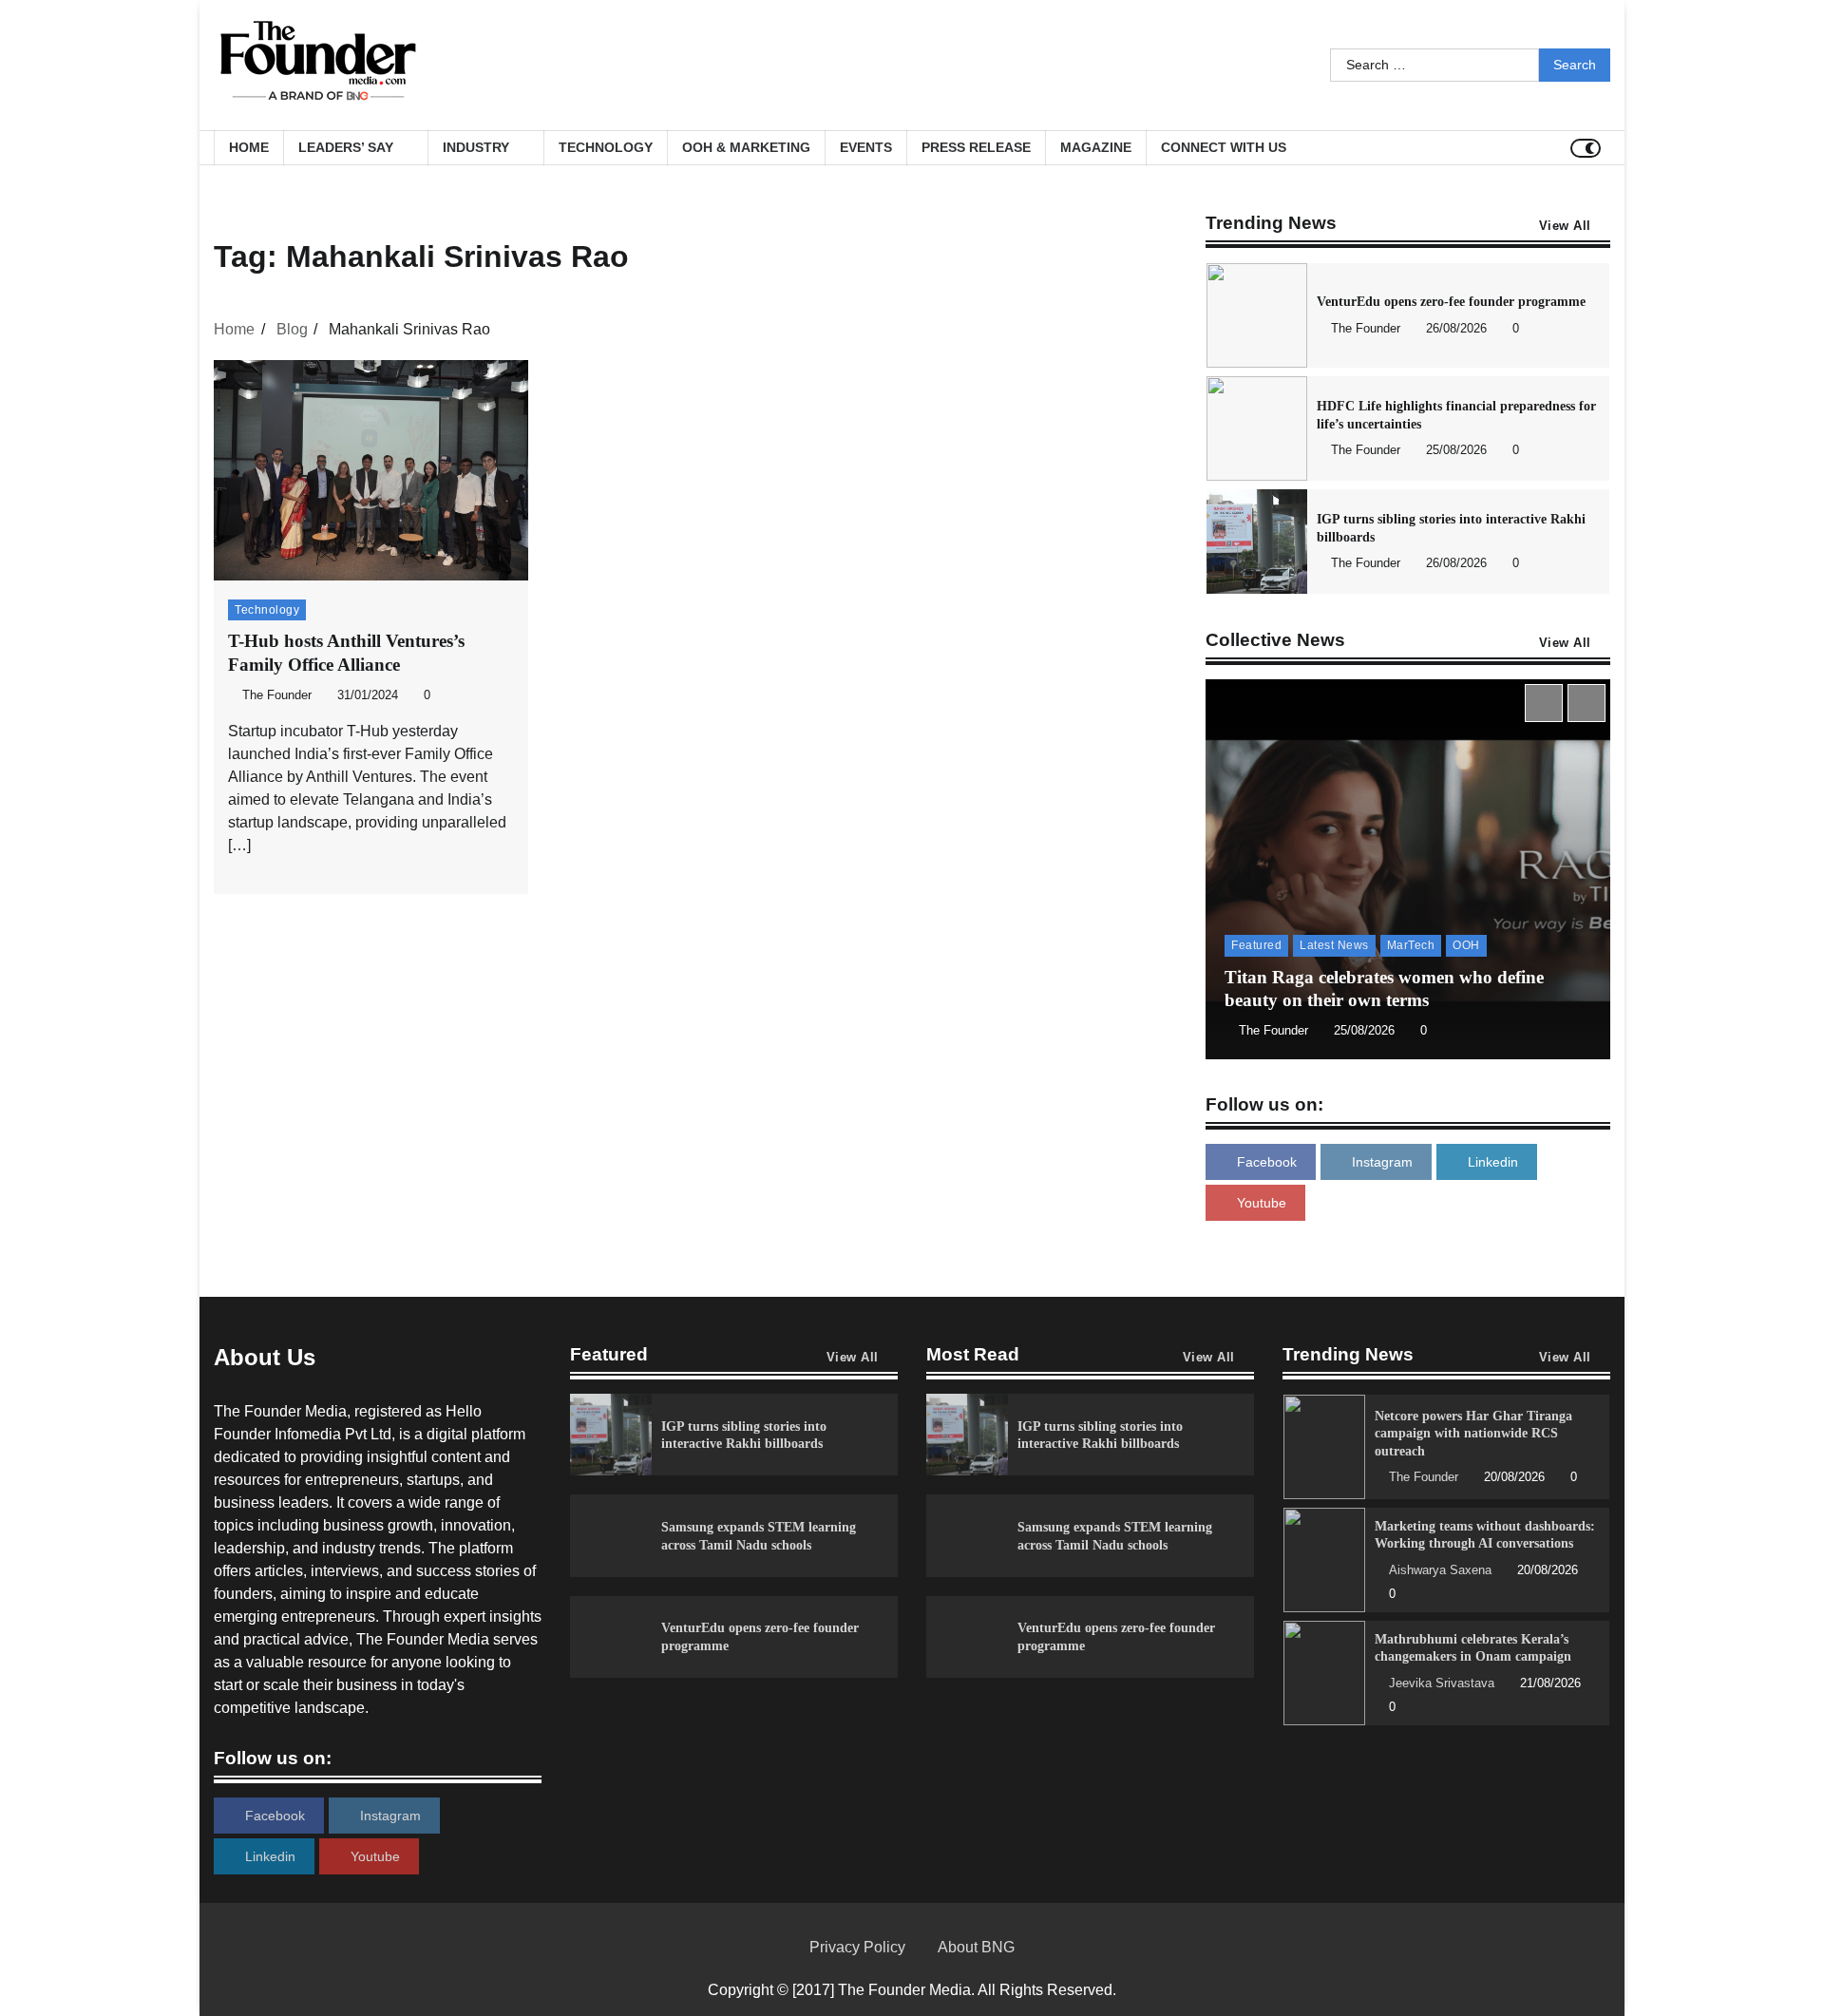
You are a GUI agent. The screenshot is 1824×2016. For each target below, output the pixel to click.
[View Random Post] (1551, 148)
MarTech (1411, 945)
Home (249, 147)
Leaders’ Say (346, 147)
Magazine (1096, 147)
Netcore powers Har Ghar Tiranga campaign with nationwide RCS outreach (1473, 1433)
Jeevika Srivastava (1442, 1683)
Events (866, 147)
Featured (1256, 945)
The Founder (277, 695)
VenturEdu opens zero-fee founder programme (1451, 301)
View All (1565, 226)
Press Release (976, 147)
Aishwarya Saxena (1440, 1570)
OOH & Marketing (746, 147)
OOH (1466, 945)
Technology (606, 147)
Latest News (1334, 945)
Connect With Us (1224, 147)
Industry (476, 147)
